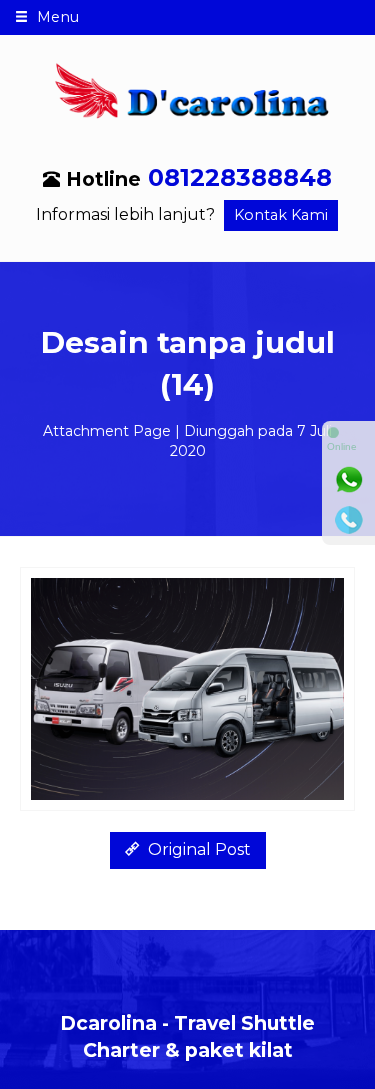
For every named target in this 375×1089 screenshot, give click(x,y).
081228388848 (240, 177)
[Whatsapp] (349, 480)
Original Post (197, 849)
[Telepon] (349, 520)
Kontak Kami (281, 215)
